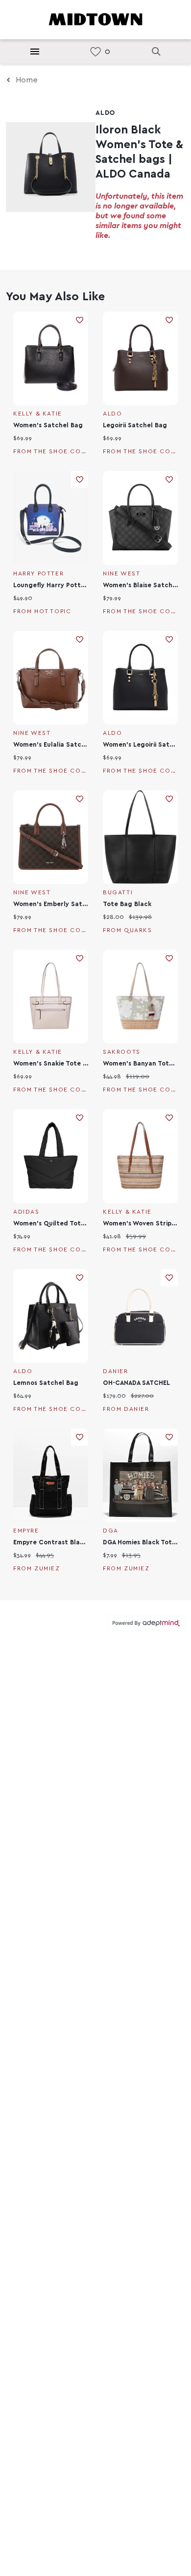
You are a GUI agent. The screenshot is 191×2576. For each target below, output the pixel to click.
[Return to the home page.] (95, 19)
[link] (95, 52)
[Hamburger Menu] (35, 52)
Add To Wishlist (80, 320)
